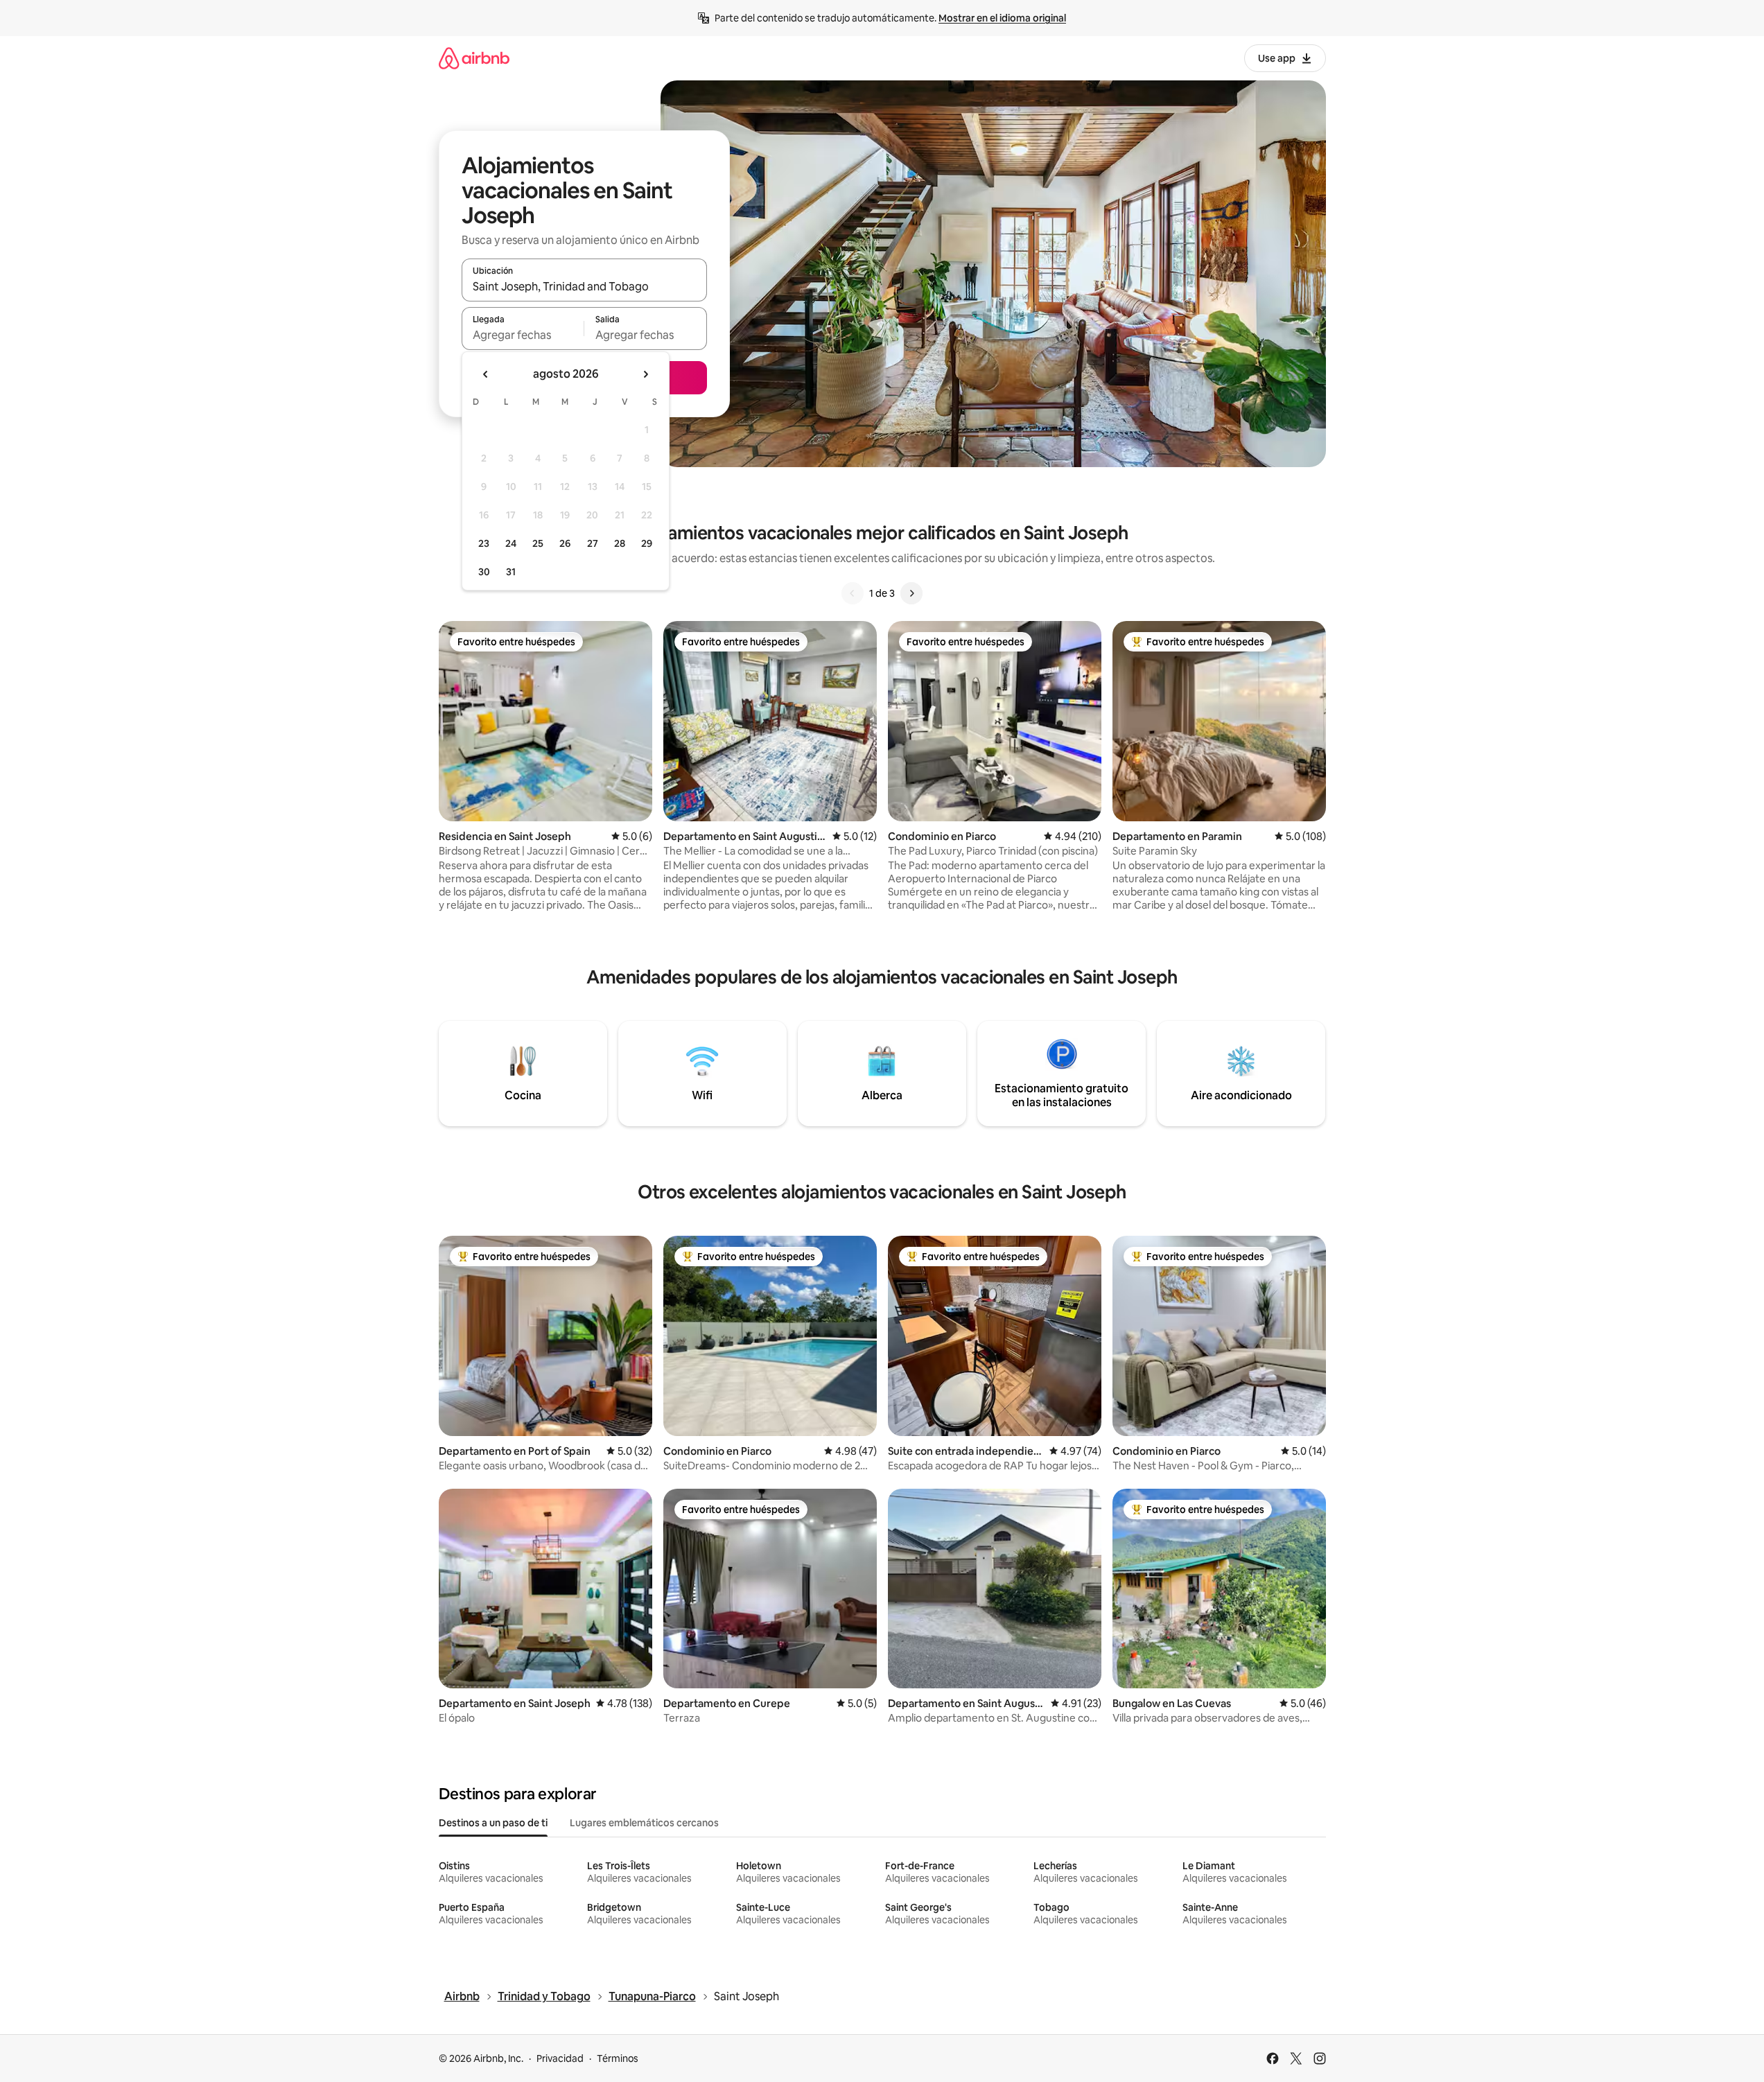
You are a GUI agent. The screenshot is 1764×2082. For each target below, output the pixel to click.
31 (511, 572)
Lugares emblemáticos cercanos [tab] (644, 1823)
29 (647, 543)
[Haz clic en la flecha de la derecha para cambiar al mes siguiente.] (645, 374)
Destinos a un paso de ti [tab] (493, 1823)
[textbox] (523, 335)
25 (538, 543)
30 (484, 572)
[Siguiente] (911, 593)
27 (593, 543)
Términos (618, 2058)
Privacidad (560, 2058)
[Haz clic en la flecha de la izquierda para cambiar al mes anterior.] (486, 374)
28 (620, 543)
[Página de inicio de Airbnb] (474, 58)
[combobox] (584, 286)
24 (511, 543)
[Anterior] (853, 593)
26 (565, 543)
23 (484, 543)
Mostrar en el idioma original (1002, 18)
